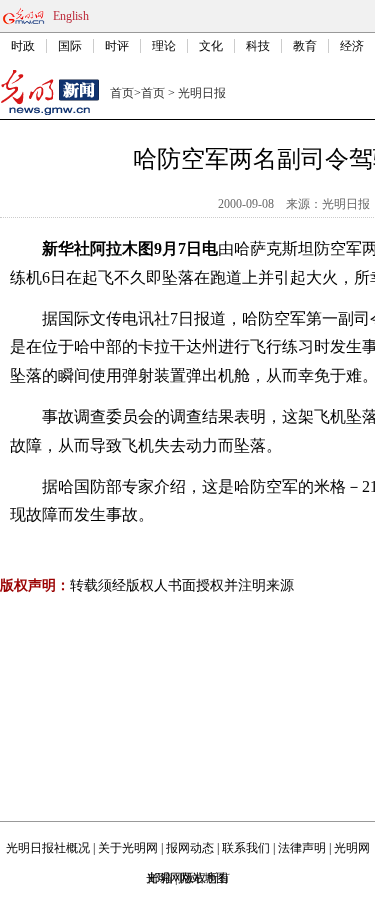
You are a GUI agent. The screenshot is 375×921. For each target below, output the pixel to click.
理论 (164, 46)
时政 (23, 46)
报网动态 (190, 848)
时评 (117, 46)
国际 (70, 46)
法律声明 (302, 848)
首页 (122, 93)
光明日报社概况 (48, 848)
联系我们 (246, 848)
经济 (352, 46)
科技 (258, 46)
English (71, 16)
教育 (305, 46)
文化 (211, 46)
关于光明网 (128, 848)
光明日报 (202, 93)
